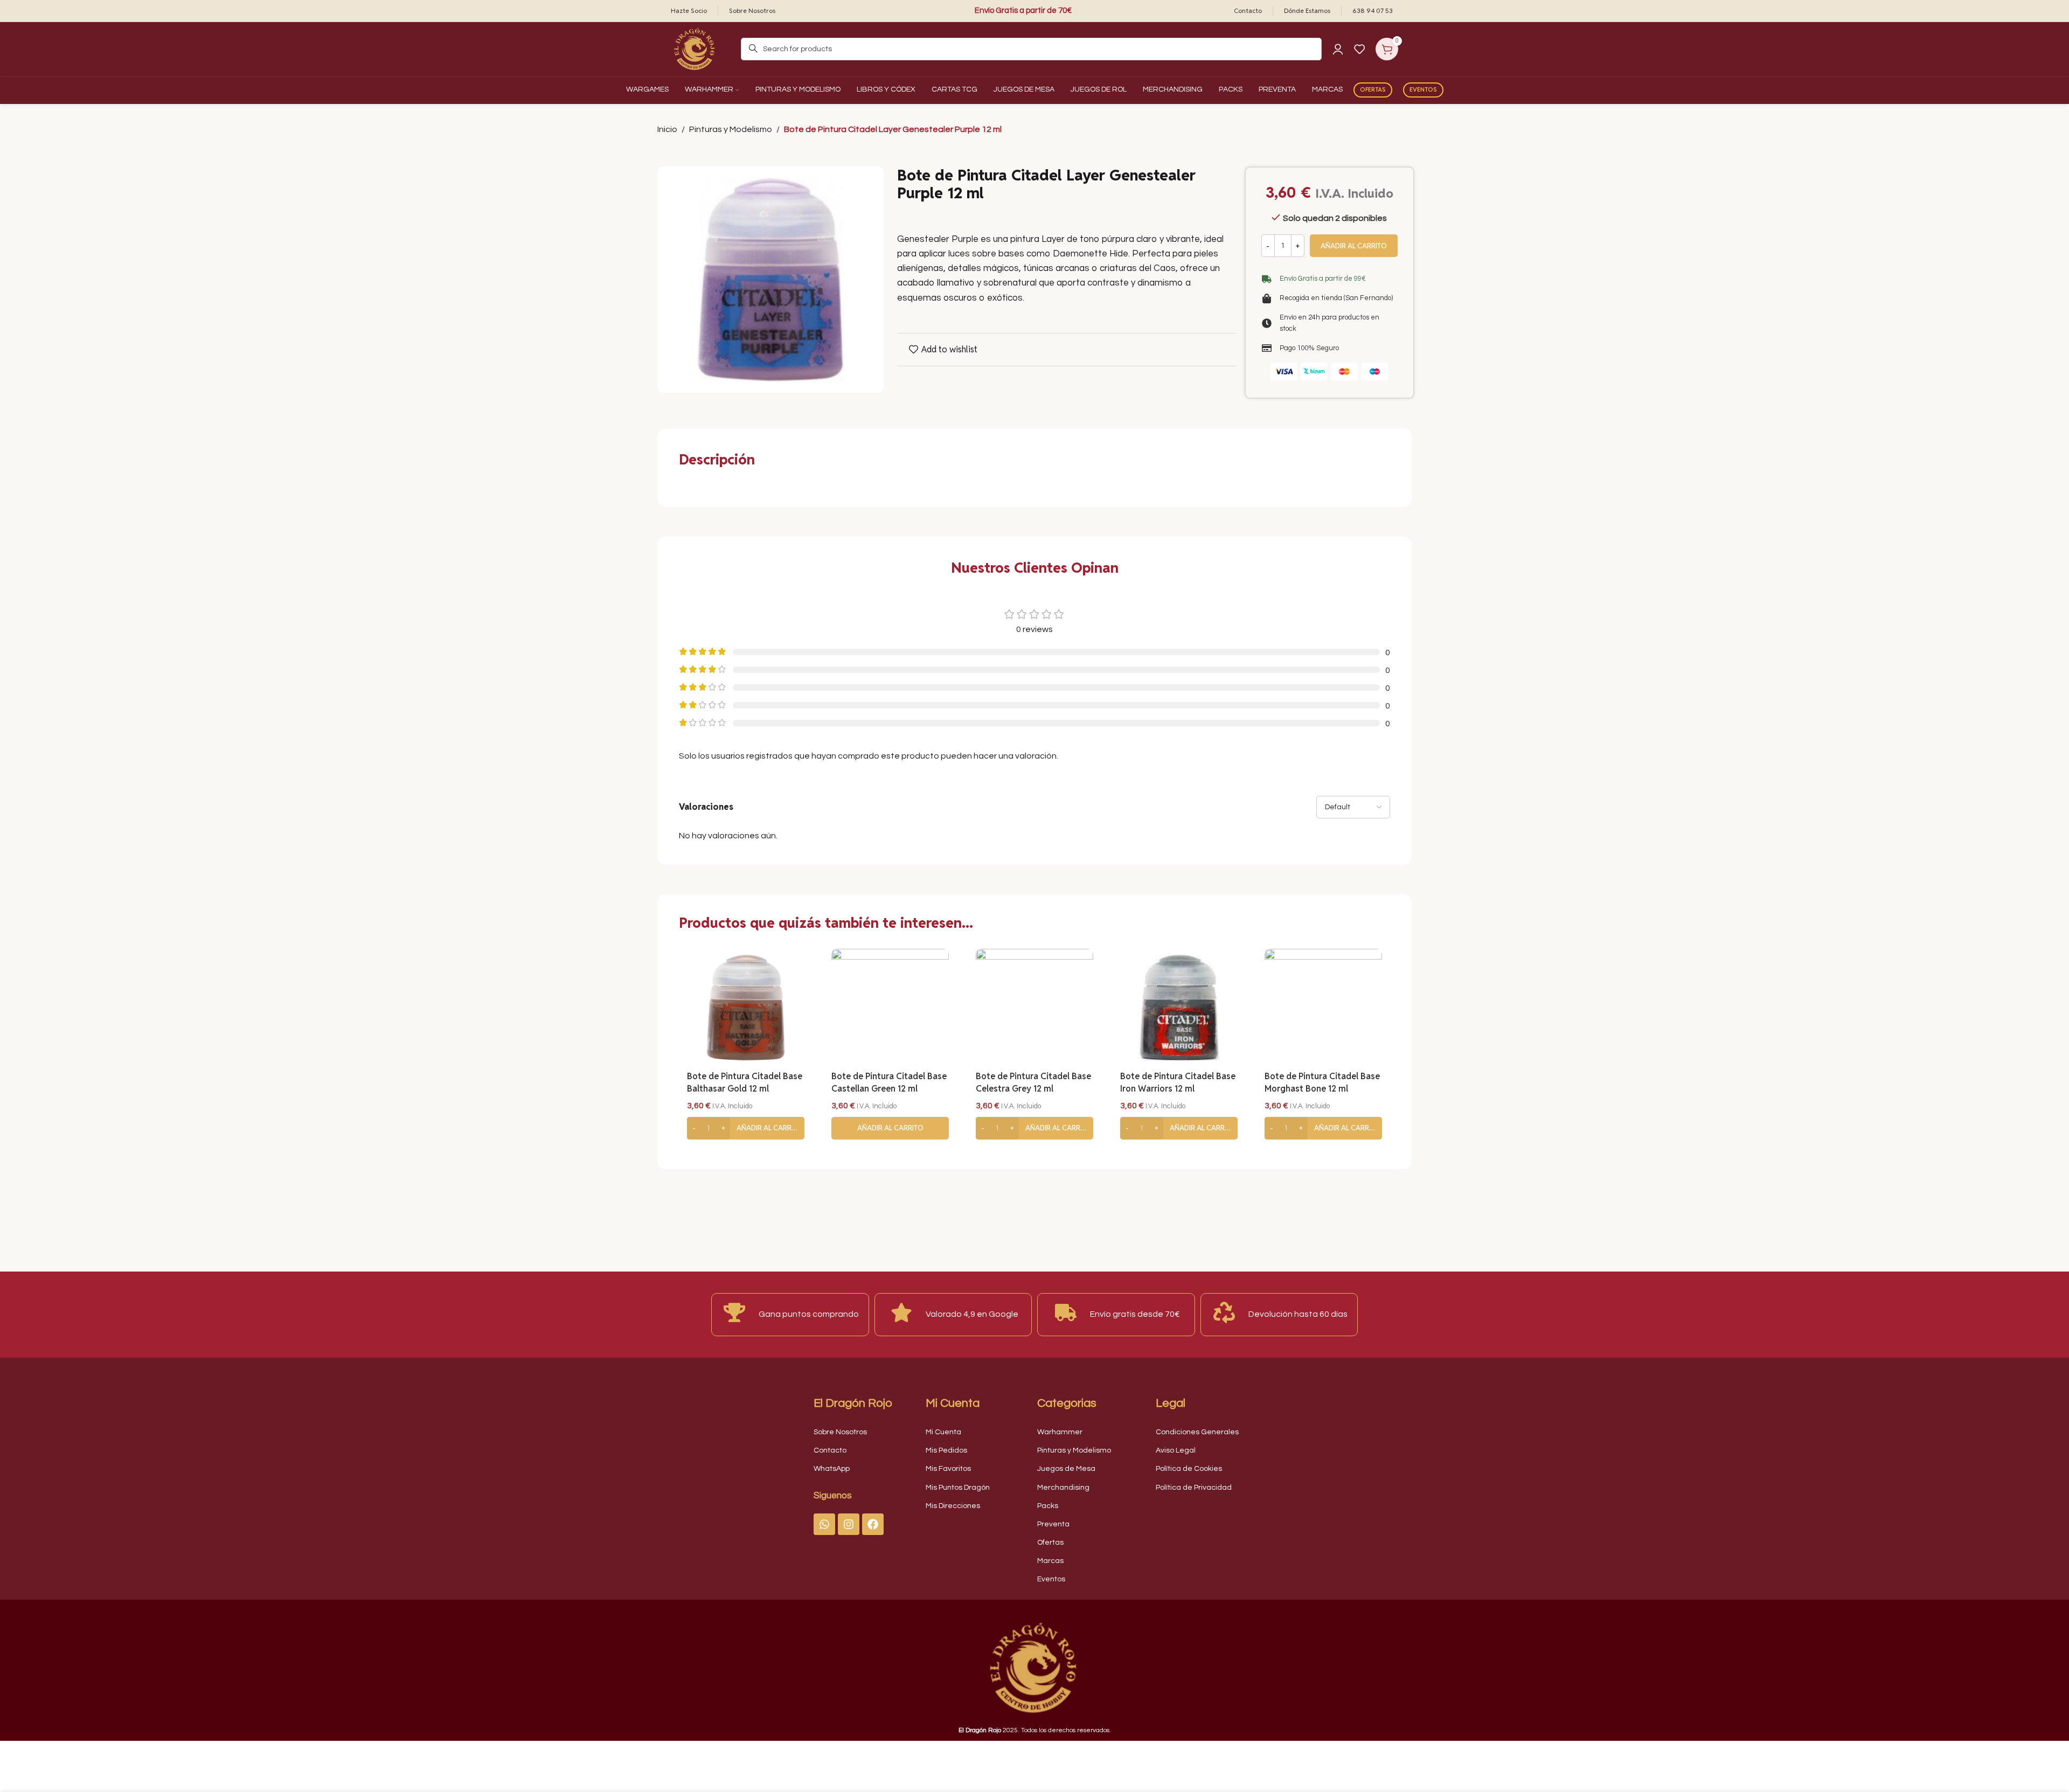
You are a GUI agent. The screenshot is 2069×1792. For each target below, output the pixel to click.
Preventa (1053, 1524)
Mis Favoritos (948, 1469)
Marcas (1050, 1561)
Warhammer (1060, 1432)
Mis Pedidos (946, 1450)
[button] (746, 1128)
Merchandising (1063, 1488)
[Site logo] (695, 48)
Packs (1048, 1506)
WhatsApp (832, 1469)
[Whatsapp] (824, 1524)
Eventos (1423, 89)
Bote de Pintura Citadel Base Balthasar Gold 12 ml (745, 1082)
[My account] (1338, 49)
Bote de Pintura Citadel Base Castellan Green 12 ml (889, 1082)
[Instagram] (849, 1524)
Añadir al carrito (1354, 246)
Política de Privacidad (1194, 1488)
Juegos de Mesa (1066, 1469)
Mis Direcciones (953, 1506)
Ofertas (1373, 89)
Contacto (830, 1450)
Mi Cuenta (943, 1432)
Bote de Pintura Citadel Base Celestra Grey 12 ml (1033, 1082)
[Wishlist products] (1359, 49)
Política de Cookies (1189, 1469)
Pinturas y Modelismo (731, 129)
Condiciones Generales (1197, 1432)
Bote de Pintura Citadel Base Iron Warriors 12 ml (1178, 1082)
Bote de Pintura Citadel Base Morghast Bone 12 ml (1322, 1082)
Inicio (667, 129)
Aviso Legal (1176, 1450)
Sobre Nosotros (840, 1432)
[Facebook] (873, 1524)
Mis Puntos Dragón (958, 1488)
